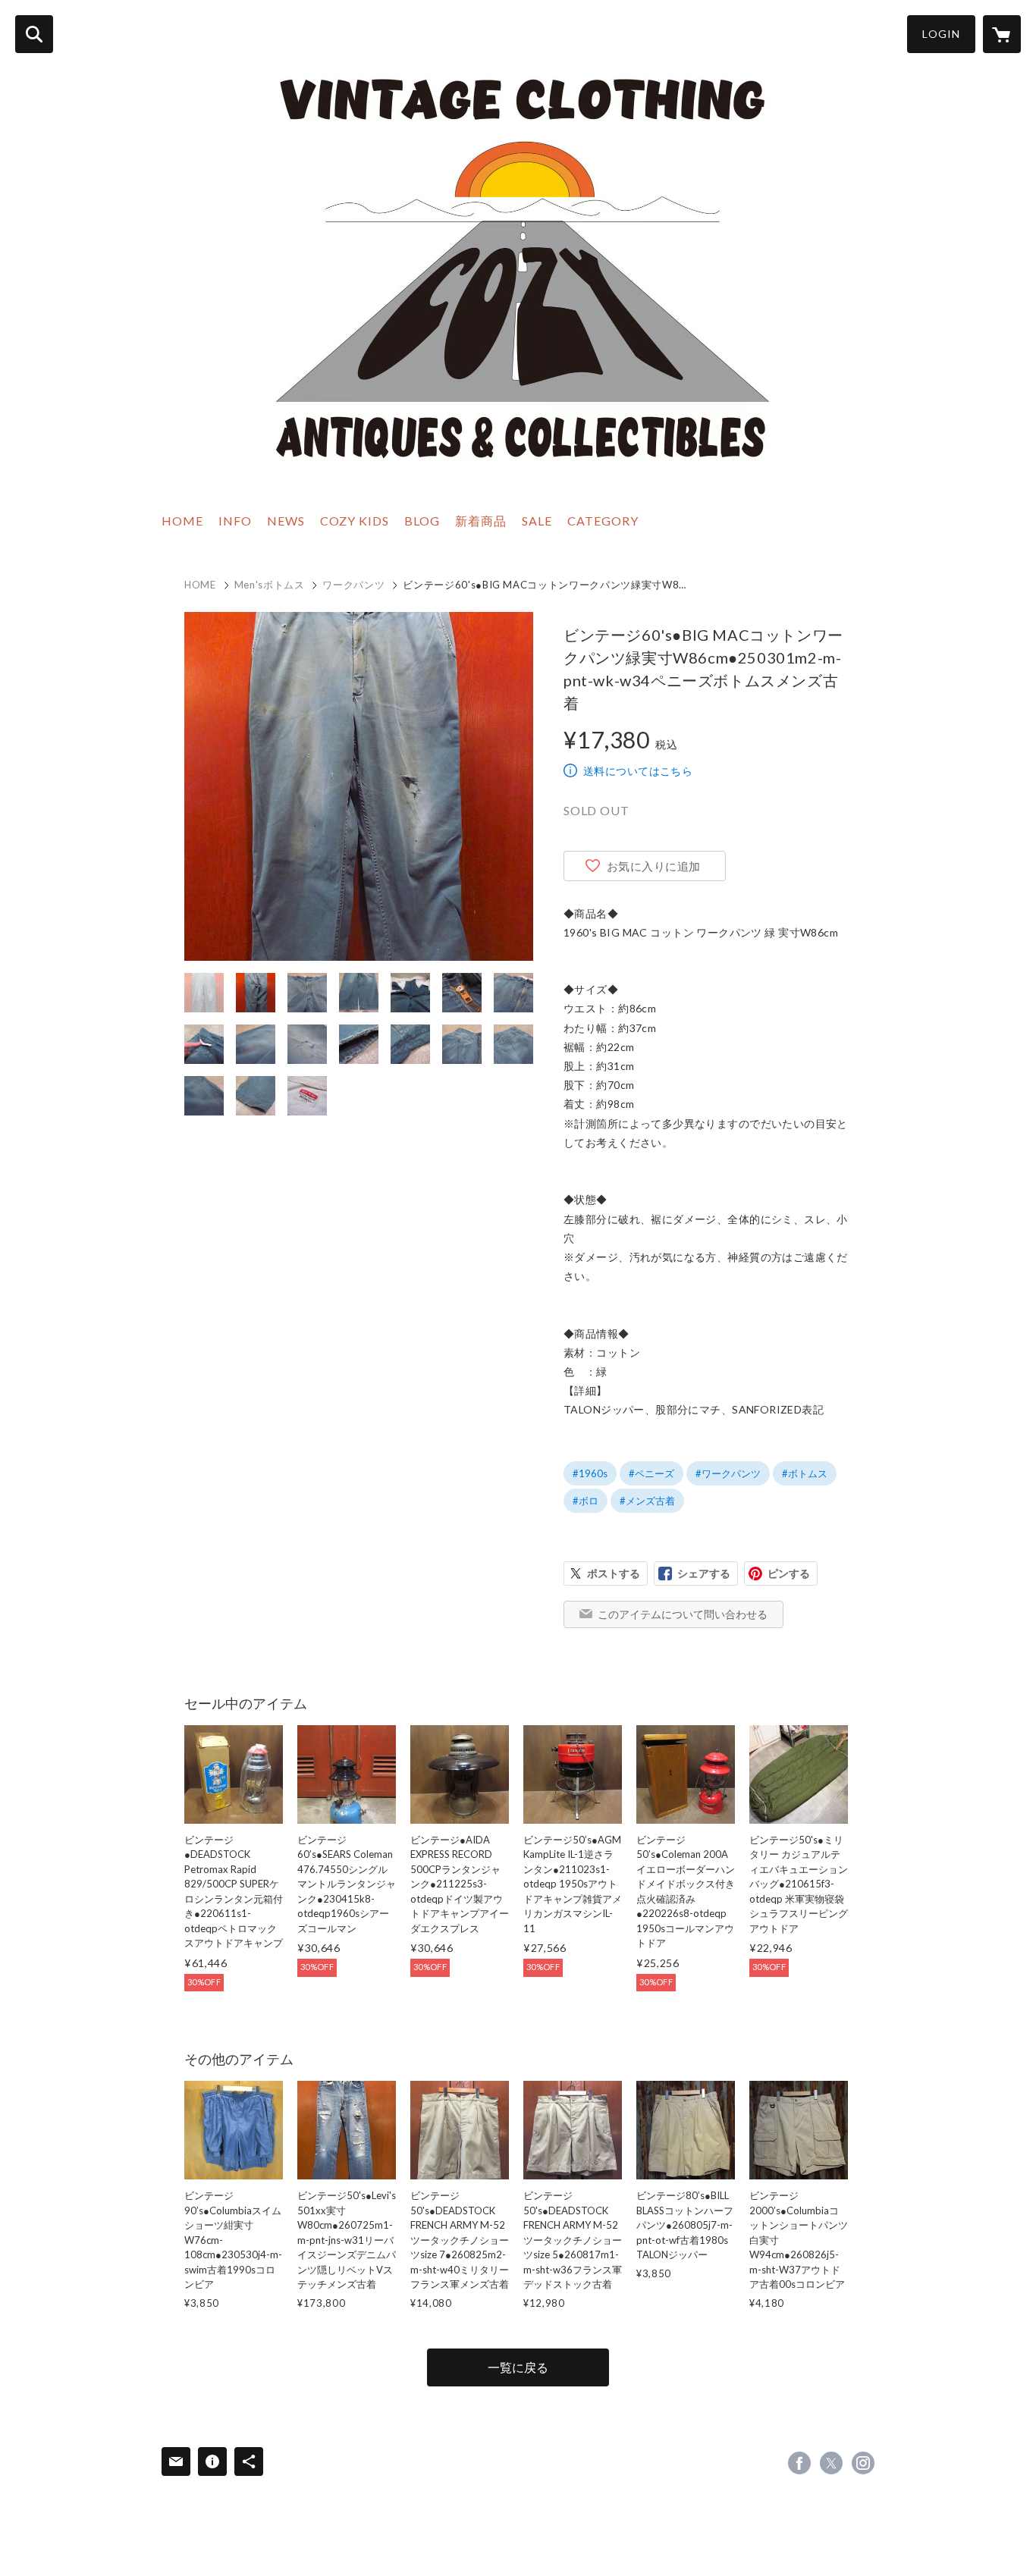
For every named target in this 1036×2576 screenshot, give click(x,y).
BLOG (422, 521)
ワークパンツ (353, 585)
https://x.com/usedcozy (831, 2463)
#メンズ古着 (647, 1501)
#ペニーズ (651, 1473)
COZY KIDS (355, 521)
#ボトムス (805, 1473)
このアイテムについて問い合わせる (683, 1614)
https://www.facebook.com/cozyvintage (799, 2463)
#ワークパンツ (728, 1473)
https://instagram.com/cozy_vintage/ (863, 2463)
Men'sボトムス (270, 585)
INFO (235, 521)
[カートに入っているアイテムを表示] (1002, 34)
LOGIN (941, 34)
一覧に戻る (518, 2367)
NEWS (286, 521)
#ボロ (585, 1501)
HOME (182, 521)
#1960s (590, 1473)
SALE (537, 521)
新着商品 (481, 521)
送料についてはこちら (638, 771)
